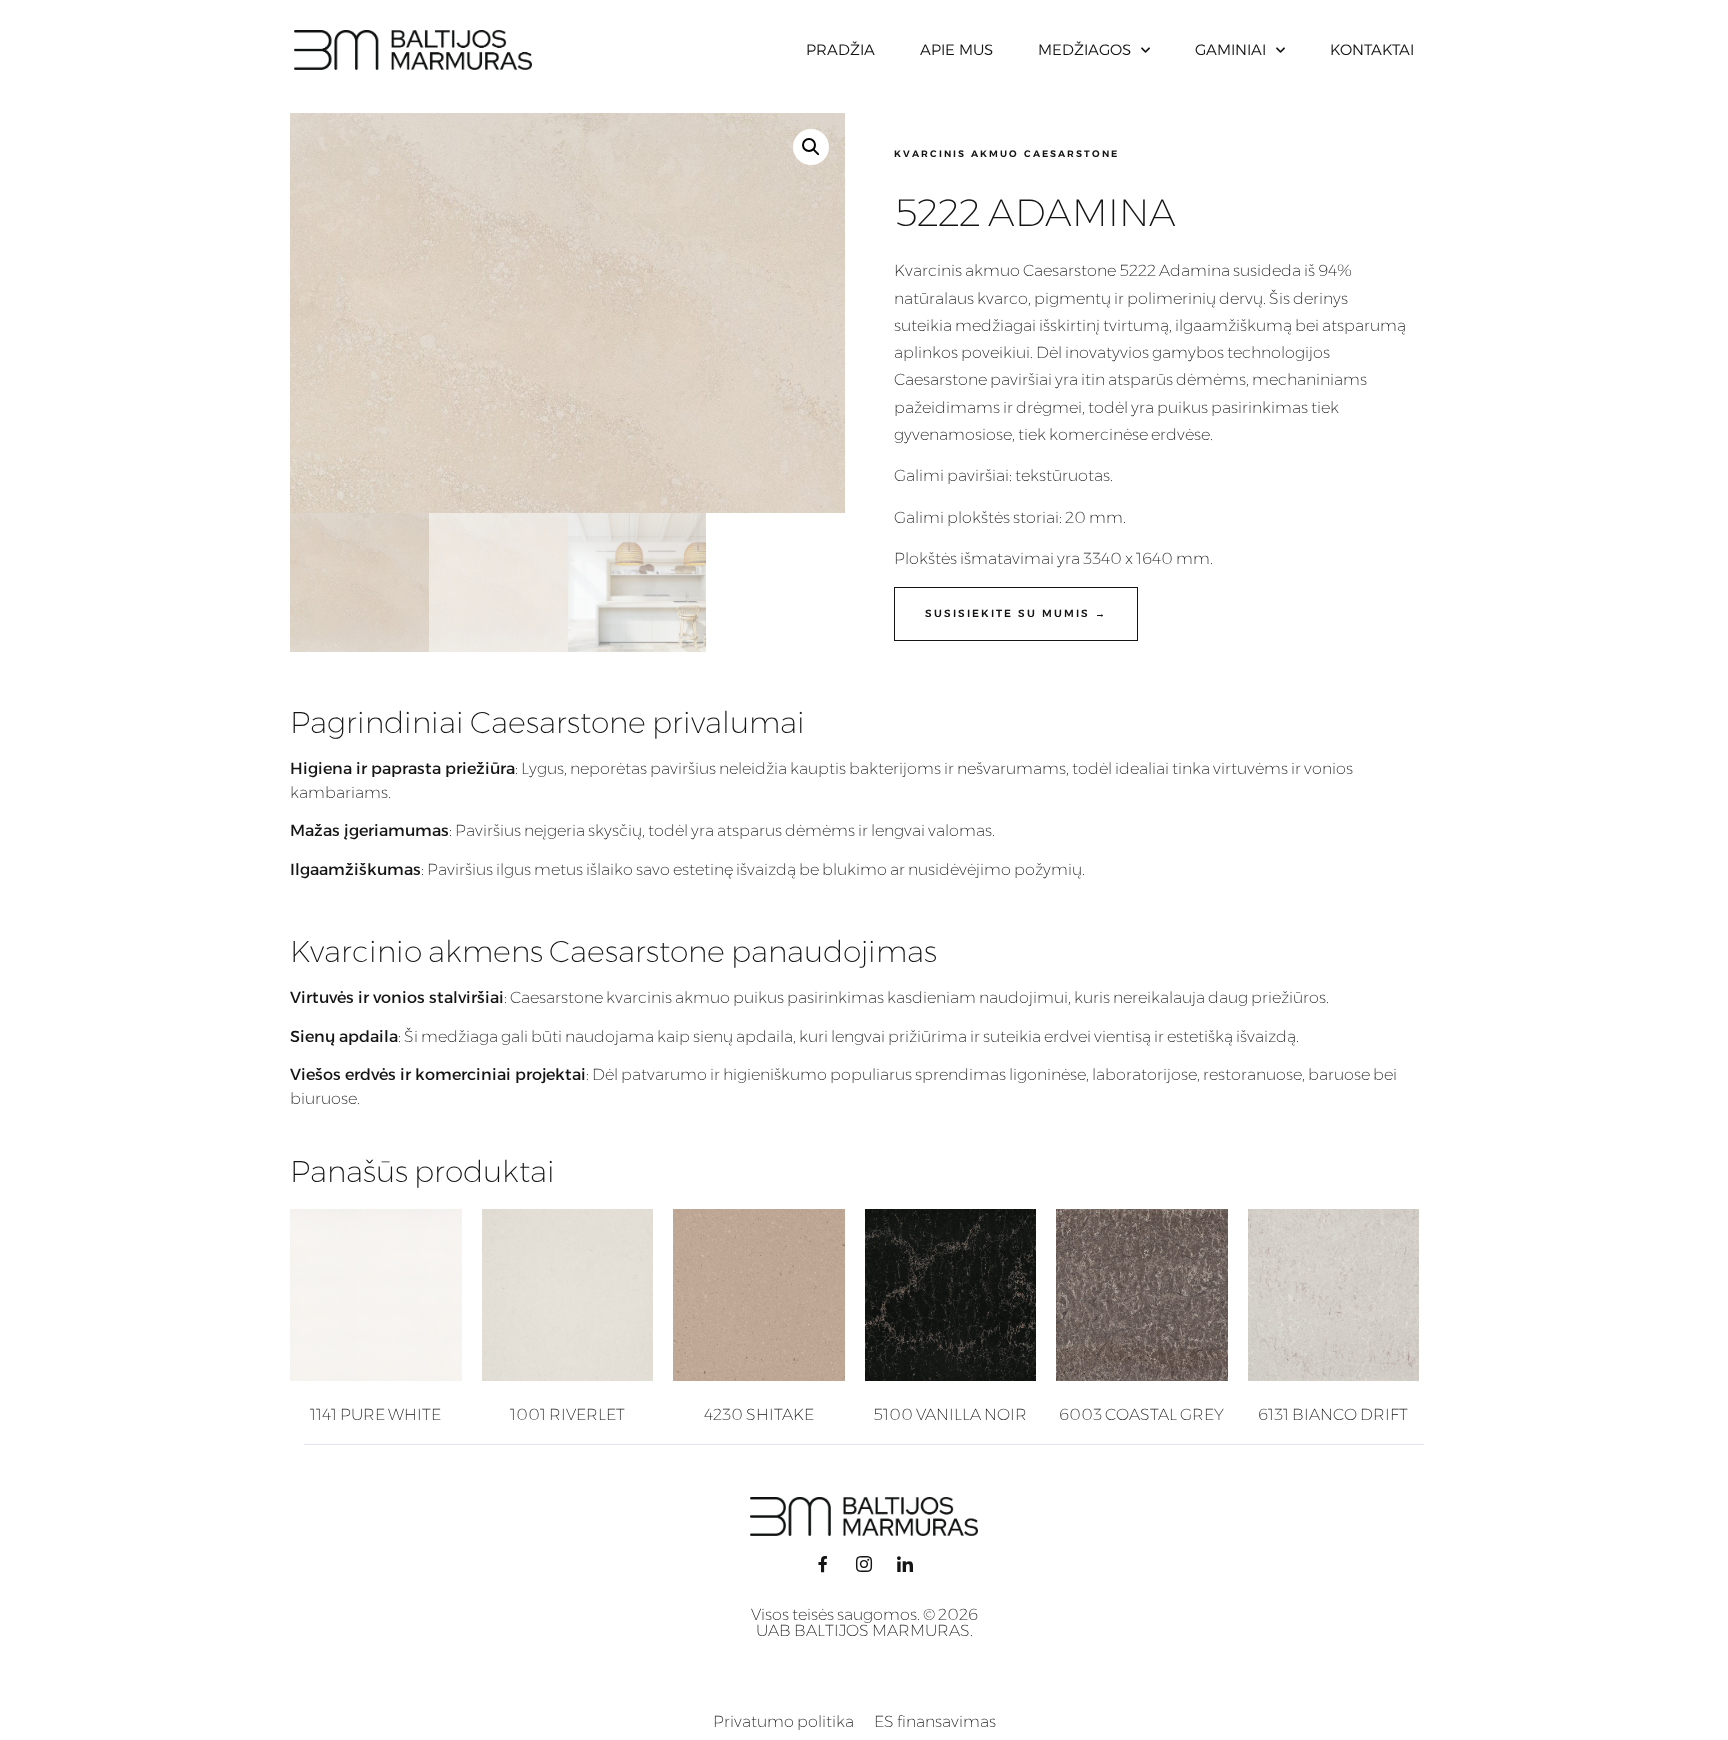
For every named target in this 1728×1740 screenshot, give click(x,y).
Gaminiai (1230, 49)
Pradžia (840, 49)
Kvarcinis (928, 270)
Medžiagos (1084, 49)
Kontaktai (1372, 49)
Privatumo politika (783, 1721)
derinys (1320, 298)
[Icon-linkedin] (905, 1564)
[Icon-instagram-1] (864, 1564)
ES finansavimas (935, 1721)
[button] (811, 147)
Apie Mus (956, 49)
